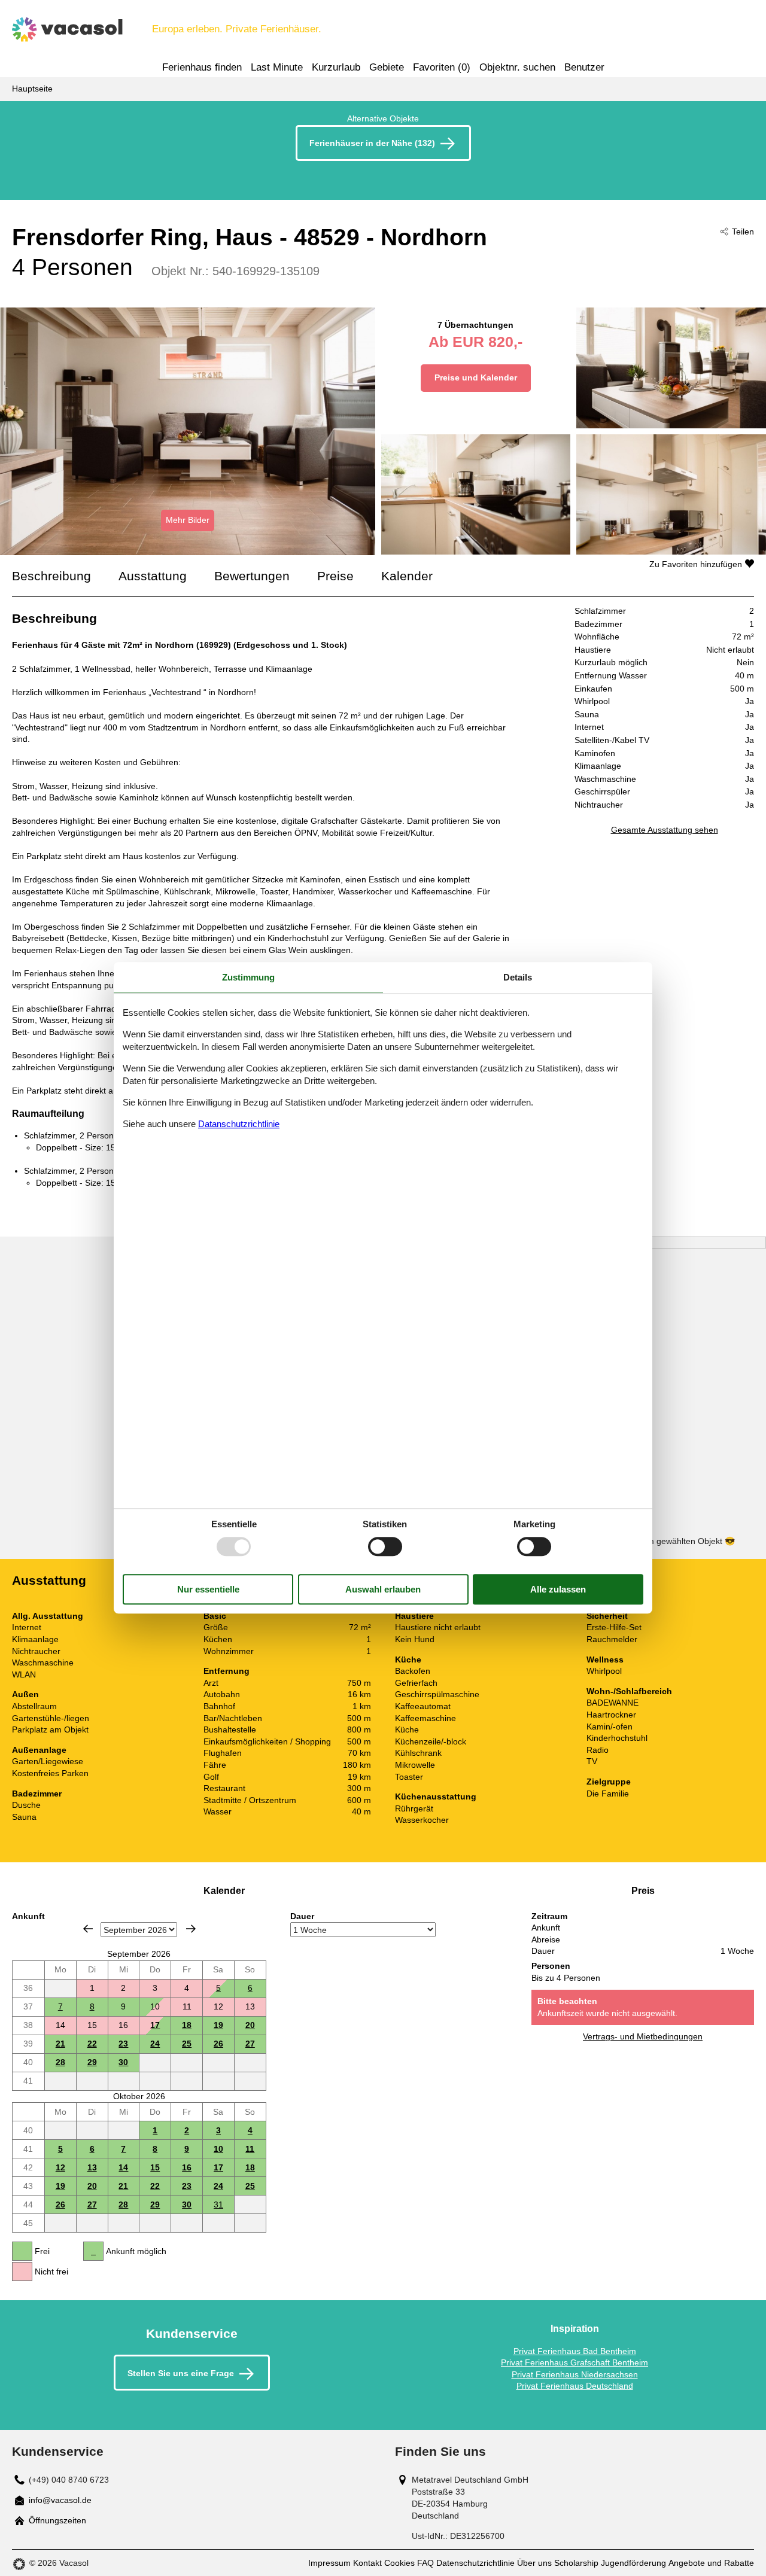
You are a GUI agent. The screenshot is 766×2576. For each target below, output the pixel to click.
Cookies (399, 2563)
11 (250, 2149)
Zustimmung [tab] (248, 977)
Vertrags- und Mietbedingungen (643, 2036)
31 (218, 2204)
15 (155, 2167)
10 (218, 2149)
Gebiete (387, 67)
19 (218, 2025)
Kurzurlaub (336, 67)
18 (187, 2025)
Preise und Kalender (476, 377)
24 (155, 2044)
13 (92, 2167)
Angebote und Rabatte (711, 2563)
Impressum (329, 2563)
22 (92, 2044)
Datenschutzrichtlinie (475, 2563)
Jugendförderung (633, 2563)
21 (60, 2044)
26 (218, 2044)
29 (92, 2062)
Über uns (534, 2563)
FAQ (425, 2563)
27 (250, 2044)
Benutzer (584, 67)
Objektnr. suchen (517, 67)
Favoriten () (442, 67)
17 (155, 2025)
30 (123, 2062)
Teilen (743, 232)
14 (123, 2167)
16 (187, 2167)
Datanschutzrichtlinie (239, 1124)
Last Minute (277, 67)
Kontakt (367, 2563)
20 (250, 2025)
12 (60, 2167)
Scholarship (576, 2563)
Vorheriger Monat (88, 1929)
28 (60, 2062)
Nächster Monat (191, 1929)
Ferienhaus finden (202, 67)
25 (187, 2044)
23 (123, 2044)
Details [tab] (518, 977)
